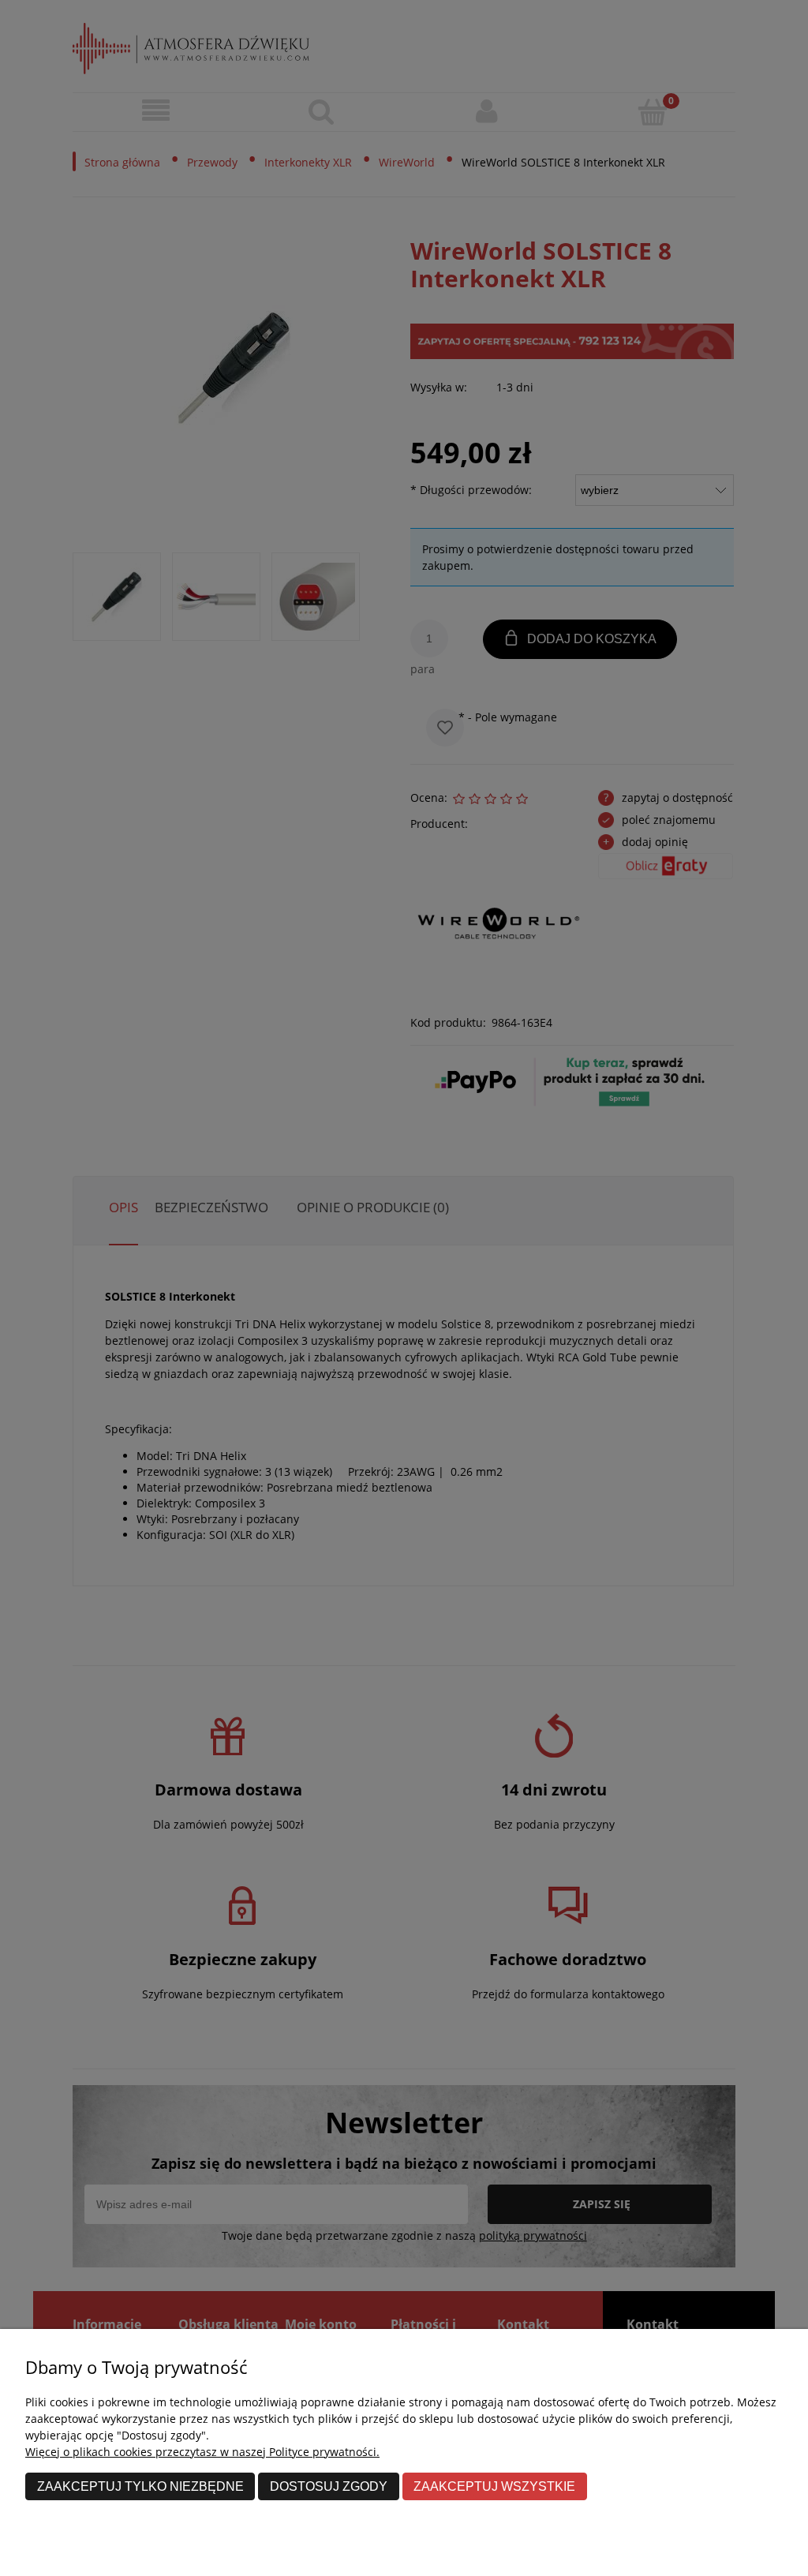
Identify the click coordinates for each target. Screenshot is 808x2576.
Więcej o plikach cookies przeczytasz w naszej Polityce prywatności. (202, 2452)
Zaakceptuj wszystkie (494, 2486)
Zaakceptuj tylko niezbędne (140, 2486)
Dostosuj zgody (329, 2486)
